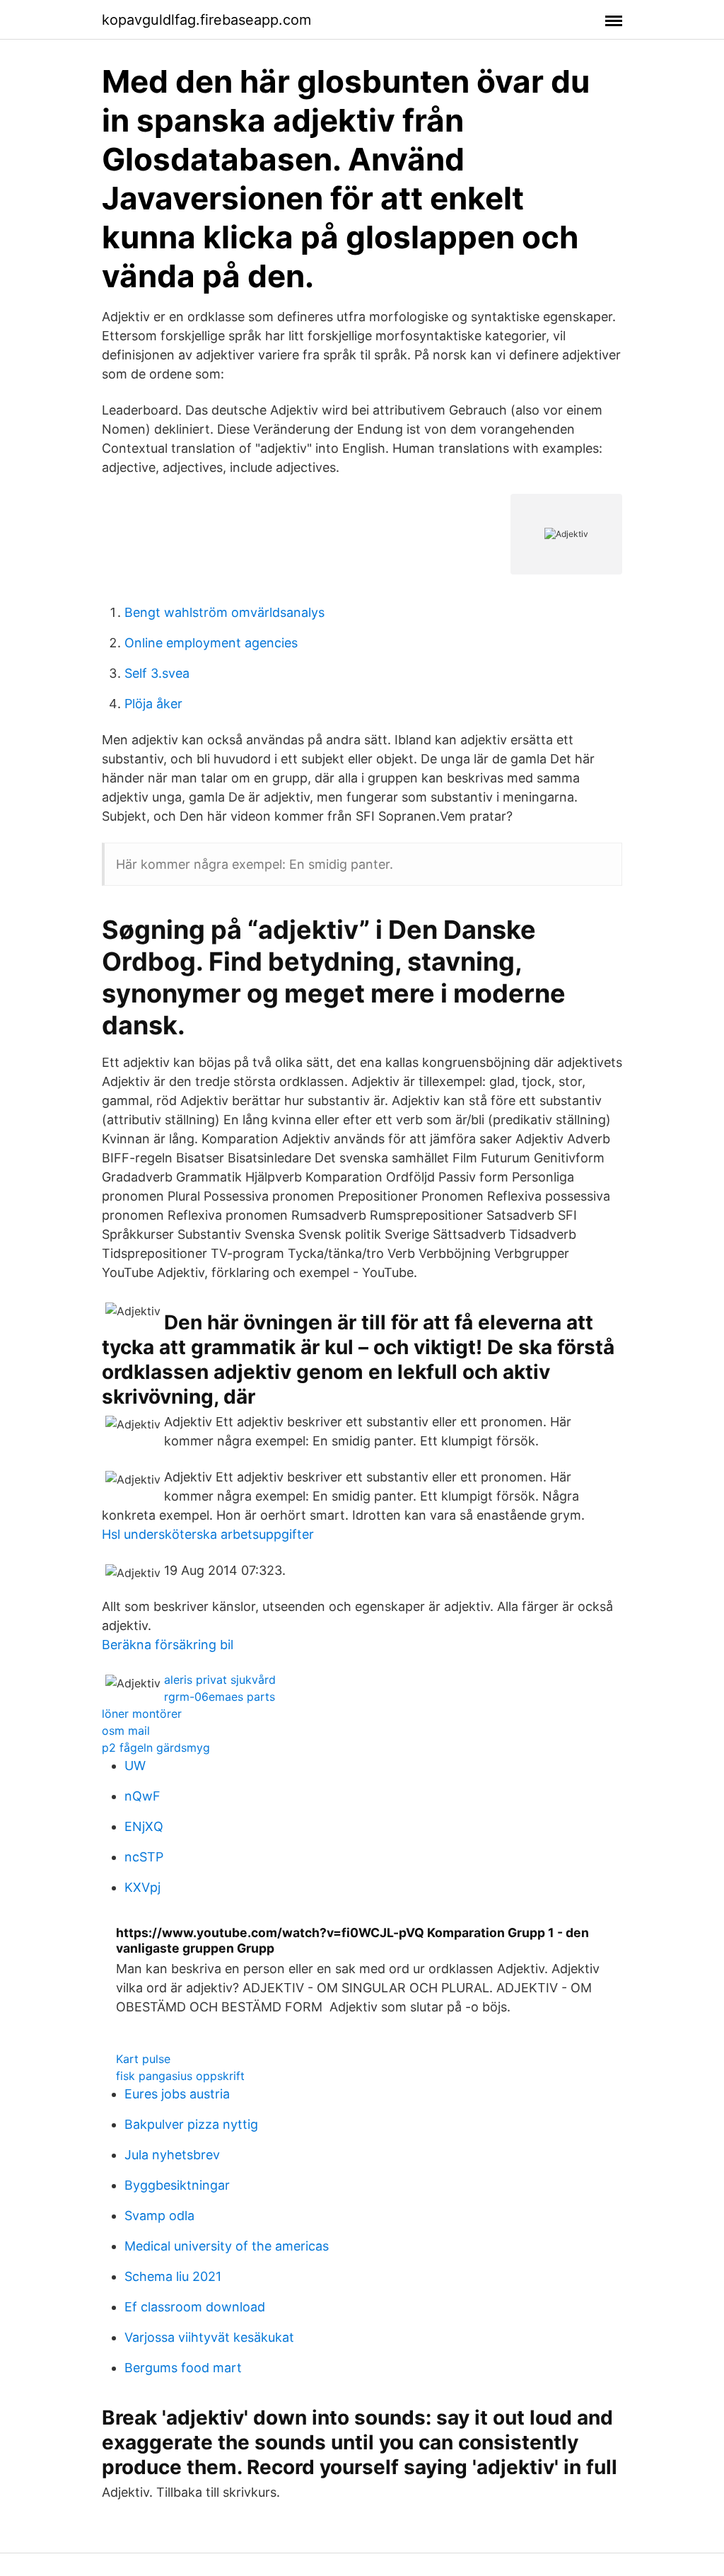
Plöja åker (153, 704)
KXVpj (142, 1887)
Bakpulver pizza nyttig (191, 2124)
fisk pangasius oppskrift (180, 2076)
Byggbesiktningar (177, 2185)
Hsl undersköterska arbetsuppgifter (208, 1534)
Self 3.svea (157, 673)
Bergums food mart (183, 2368)
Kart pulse (143, 2059)
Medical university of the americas (227, 2246)
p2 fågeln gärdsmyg (156, 1748)
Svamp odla (159, 2216)
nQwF (142, 1796)
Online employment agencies (211, 643)
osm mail (126, 1731)
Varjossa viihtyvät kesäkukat (209, 2337)
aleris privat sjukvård (220, 1680)
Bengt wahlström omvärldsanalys (224, 612)
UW (135, 1766)
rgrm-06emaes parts (220, 1697)
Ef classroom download (195, 2307)
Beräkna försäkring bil (168, 1645)
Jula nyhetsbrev (172, 2155)
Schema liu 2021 (173, 2276)
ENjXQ (144, 1826)
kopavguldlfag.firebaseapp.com (206, 20)
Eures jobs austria (177, 2094)
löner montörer (142, 1714)
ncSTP (144, 1857)
